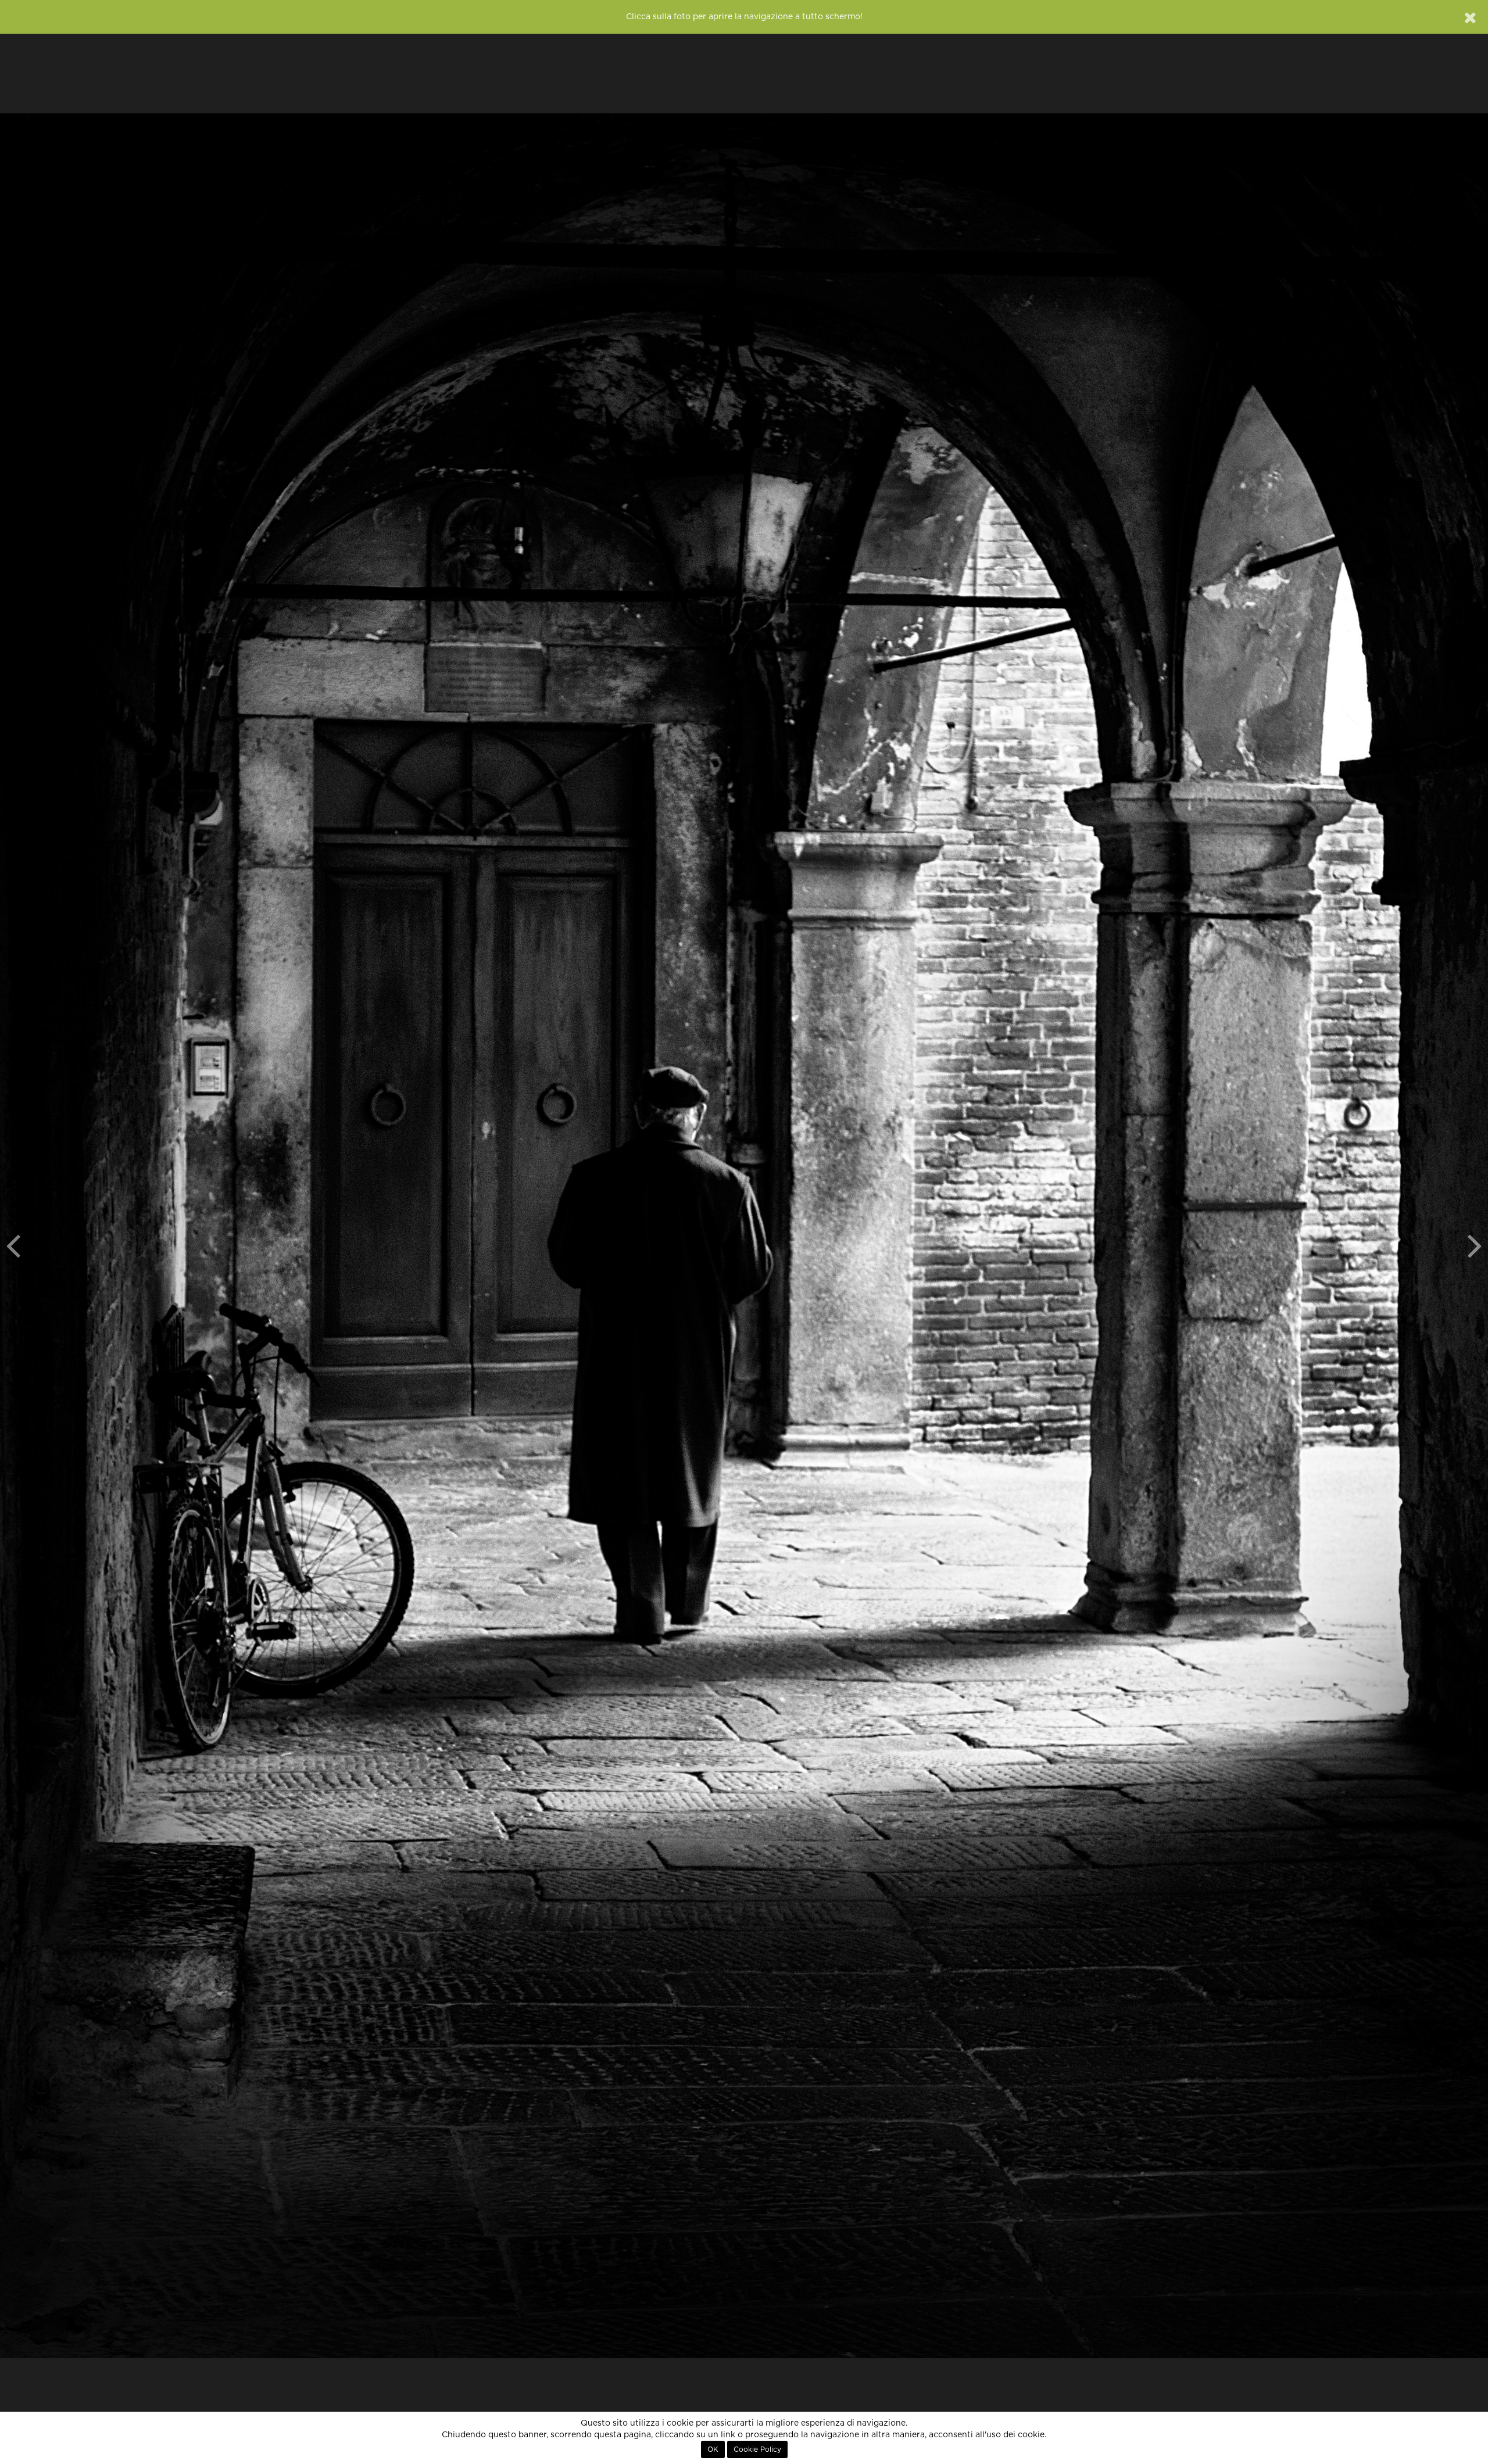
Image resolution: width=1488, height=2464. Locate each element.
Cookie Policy (757, 2449)
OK (713, 2449)
